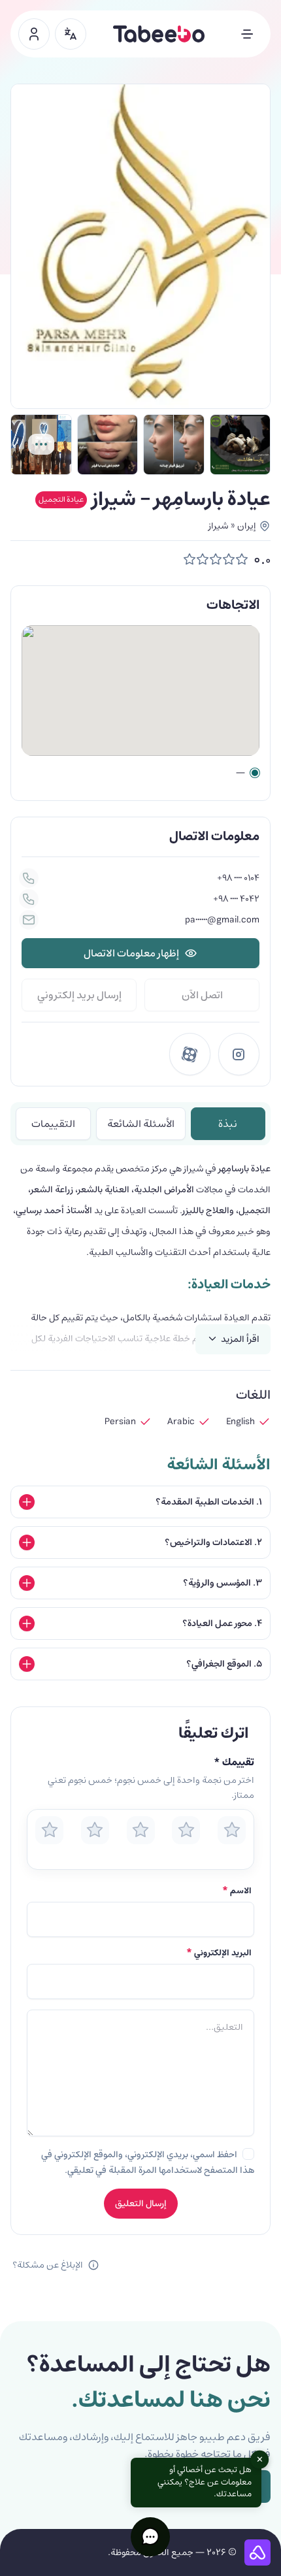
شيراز (218, 526)
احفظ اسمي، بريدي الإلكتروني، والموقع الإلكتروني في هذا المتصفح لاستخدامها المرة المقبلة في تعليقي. (148, 2162)
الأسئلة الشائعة (141, 1124)
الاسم (237, 1891)
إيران (247, 526)
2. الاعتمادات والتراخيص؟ (213, 1542)
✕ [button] (260, 2460)
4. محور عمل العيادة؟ (222, 1623)
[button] (150, 2537)
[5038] (108, 445)
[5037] (240, 445)
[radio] (49, 1830)
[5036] (41, 445)
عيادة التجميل (61, 499)
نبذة (228, 1124)
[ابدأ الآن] (34, 34)
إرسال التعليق (141, 2204)
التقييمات (53, 1124)
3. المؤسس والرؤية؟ (223, 1583)
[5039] (174, 445)
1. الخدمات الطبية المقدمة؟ (209, 1502)
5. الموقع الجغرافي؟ (224, 1664)
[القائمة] (247, 34)
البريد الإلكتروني (219, 1953)
